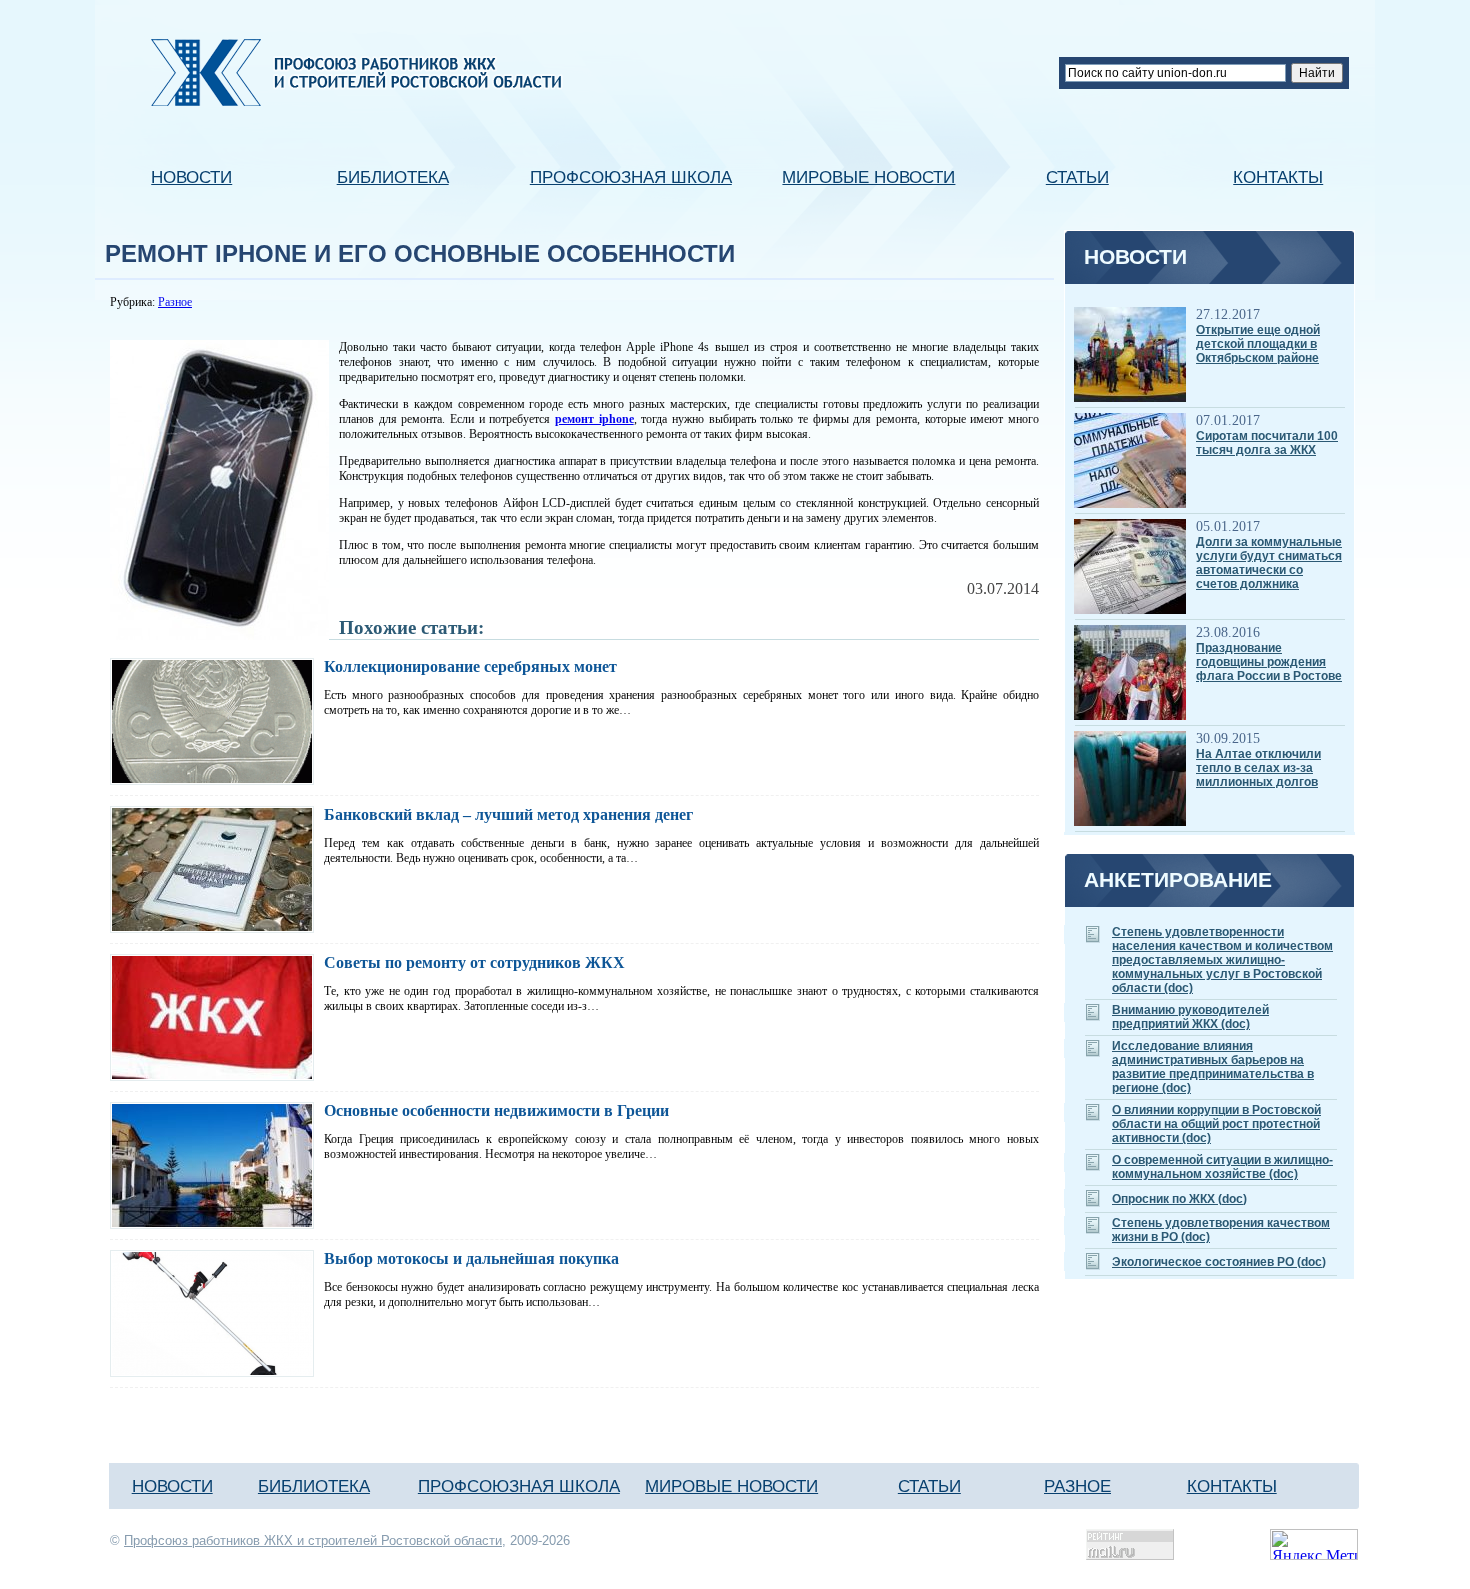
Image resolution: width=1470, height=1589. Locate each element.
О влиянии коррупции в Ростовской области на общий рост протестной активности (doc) (1216, 1124)
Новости (191, 177)
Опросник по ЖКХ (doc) (1179, 1199)
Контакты (1278, 177)
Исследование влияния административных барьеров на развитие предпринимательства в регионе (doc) (1213, 1067)
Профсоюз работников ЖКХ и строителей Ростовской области (313, 1540)
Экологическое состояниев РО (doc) (1219, 1262)
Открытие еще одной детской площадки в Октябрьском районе (1258, 344)
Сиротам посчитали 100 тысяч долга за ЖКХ (1267, 443)
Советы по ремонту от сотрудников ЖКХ (474, 962)
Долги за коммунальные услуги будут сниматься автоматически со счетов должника (1269, 563)
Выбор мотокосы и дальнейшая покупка (471, 1258)
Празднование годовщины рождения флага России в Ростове (1269, 662)
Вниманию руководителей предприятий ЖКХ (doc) (1190, 1017)
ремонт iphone (594, 419)
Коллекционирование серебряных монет (470, 666)
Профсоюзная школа (631, 177)
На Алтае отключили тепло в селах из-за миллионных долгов (1258, 768)
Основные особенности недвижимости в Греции (496, 1110)
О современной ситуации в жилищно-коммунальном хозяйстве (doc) (1222, 1167)
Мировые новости (868, 177)
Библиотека (393, 177)
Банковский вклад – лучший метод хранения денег (508, 814)
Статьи (1077, 177)
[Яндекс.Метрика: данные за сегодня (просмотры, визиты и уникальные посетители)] (1314, 1544)
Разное (175, 302)
